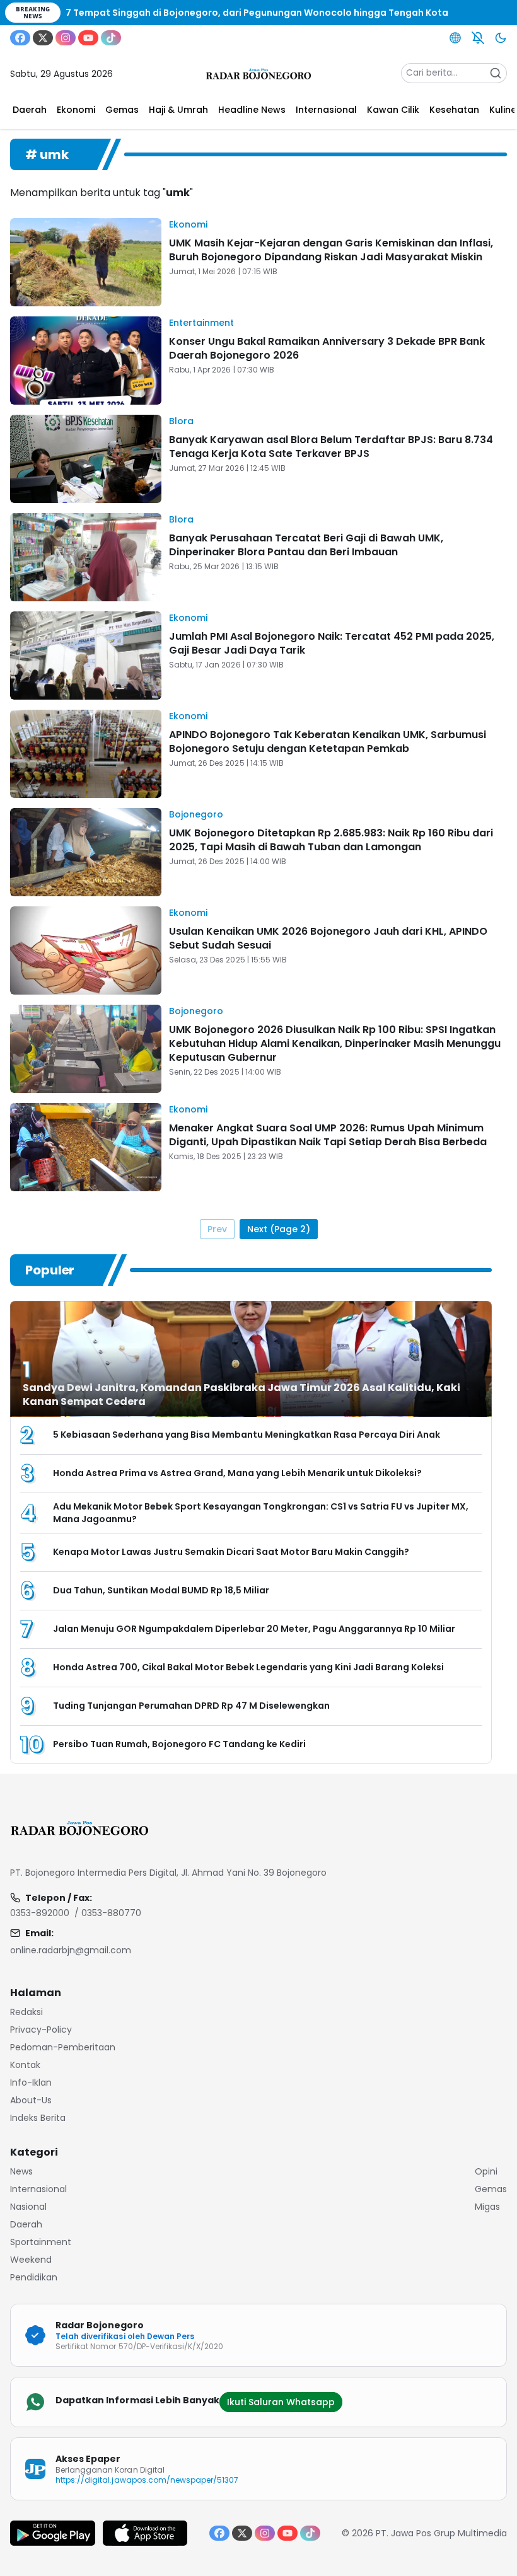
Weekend (31, 2260)
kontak (25, 2065)
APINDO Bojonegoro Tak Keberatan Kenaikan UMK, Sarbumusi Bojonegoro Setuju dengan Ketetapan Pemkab (328, 742)
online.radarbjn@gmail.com (71, 1950)
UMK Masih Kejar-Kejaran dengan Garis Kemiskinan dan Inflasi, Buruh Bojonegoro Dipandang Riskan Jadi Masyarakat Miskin (331, 250)
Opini (486, 2171)
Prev (217, 1229)
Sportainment (41, 2242)
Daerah (26, 2224)
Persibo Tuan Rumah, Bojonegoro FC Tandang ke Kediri (179, 1744)
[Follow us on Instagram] (66, 38)
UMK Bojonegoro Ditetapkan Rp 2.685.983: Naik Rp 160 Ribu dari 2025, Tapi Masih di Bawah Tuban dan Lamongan (331, 840)
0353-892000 (40, 1913)
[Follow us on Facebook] (20, 38)
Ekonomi (188, 224)
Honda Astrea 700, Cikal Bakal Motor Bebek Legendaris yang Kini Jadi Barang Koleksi (248, 1667)
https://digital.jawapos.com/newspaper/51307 (147, 2480)
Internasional (38, 2189)
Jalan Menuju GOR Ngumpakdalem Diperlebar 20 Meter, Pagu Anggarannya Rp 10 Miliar (254, 1629)
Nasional (28, 2207)
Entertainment (201, 323)
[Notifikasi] (478, 38)
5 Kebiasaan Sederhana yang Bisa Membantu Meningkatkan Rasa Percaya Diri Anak (247, 1435)
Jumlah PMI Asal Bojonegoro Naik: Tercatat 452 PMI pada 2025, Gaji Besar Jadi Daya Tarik (332, 643)
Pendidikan (34, 2277)
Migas (487, 2207)
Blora (181, 421)
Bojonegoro (196, 814)
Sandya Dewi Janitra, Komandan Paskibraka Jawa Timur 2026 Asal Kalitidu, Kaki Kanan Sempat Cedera (241, 1395)
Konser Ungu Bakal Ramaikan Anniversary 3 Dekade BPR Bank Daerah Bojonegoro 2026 (327, 348)
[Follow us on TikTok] (111, 38)
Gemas (491, 2189)
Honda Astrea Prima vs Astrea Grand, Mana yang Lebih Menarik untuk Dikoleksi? (237, 1473)
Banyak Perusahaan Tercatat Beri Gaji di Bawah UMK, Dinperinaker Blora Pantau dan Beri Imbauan (306, 545)
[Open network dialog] (455, 38)
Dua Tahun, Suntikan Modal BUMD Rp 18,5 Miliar (161, 1590)
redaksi (26, 2012)
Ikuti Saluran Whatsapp (281, 2402)
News (21, 2171)
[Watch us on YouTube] (88, 38)
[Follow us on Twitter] (43, 38)
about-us (31, 2100)
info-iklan (31, 2082)
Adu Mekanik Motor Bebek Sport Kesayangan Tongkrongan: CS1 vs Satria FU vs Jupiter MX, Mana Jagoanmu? (261, 1513)
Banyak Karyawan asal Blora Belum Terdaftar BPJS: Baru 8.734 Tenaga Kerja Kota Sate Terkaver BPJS (331, 447)
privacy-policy (41, 2030)
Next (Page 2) (279, 1229)
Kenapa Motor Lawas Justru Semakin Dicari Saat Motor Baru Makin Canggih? (231, 1552)
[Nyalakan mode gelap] (501, 38)
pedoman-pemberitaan (63, 2047)
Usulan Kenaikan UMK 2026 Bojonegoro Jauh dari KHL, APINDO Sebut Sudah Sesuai (328, 938)
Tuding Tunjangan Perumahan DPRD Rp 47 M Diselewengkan (191, 1706)
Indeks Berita (38, 2118)
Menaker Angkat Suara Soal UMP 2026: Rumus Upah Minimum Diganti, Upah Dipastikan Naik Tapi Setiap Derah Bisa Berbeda (328, 1135)
